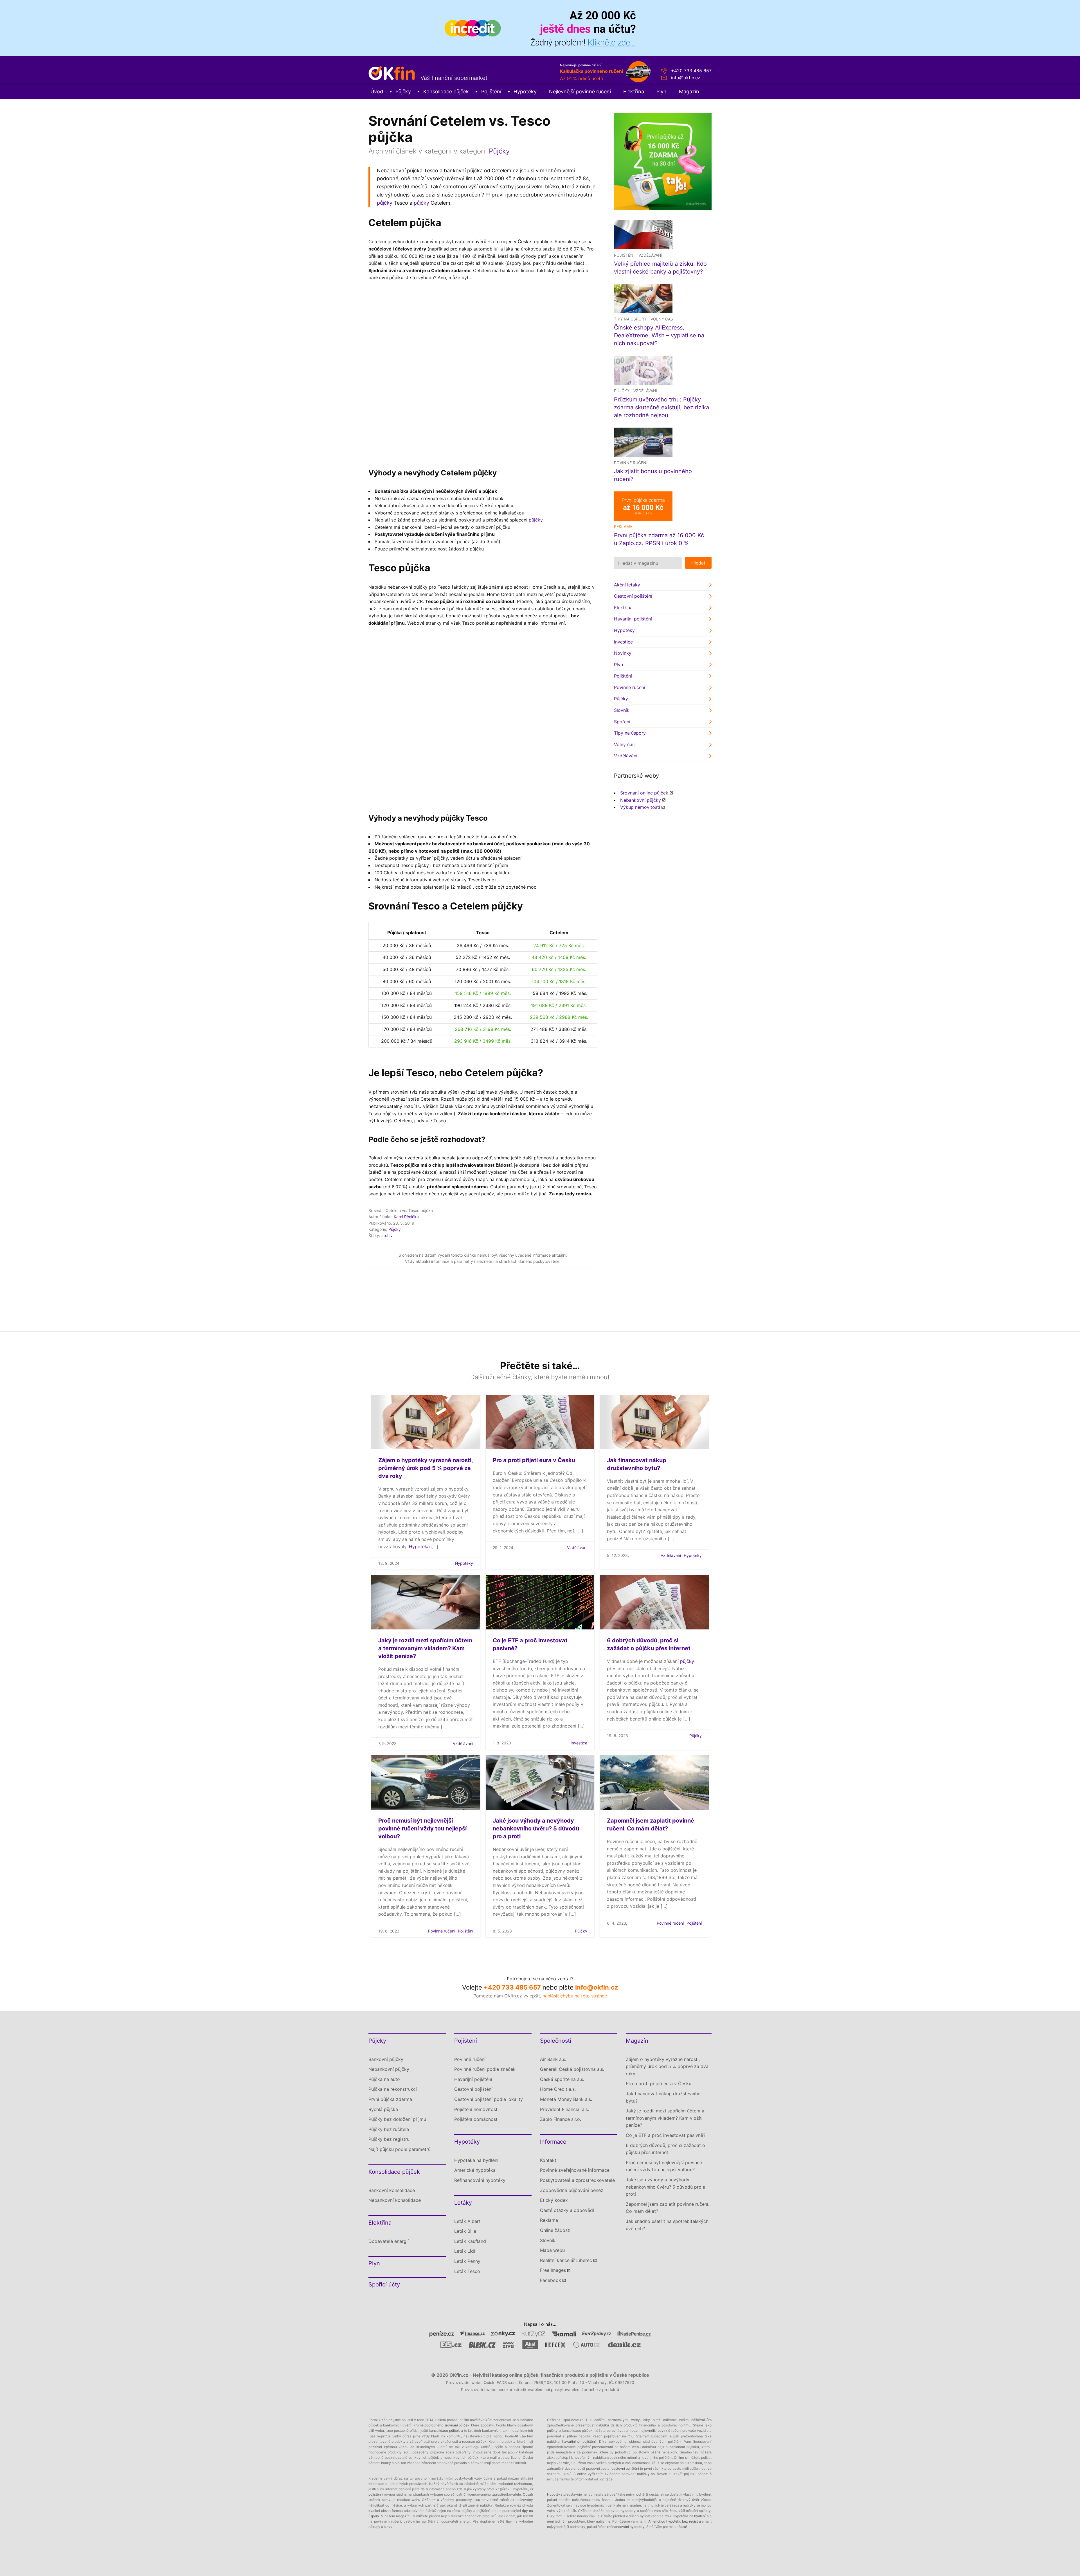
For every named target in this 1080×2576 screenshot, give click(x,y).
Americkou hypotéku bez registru (675, 2521)
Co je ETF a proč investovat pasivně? (666, 2135)
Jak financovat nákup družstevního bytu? (663, 2097)
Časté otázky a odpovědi (567, 2210)
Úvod (377, 92)
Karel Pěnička (406, 1217)
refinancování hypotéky (626, 2527)
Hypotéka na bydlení (476, 2160)
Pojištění (491, 92)
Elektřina (634, 92)
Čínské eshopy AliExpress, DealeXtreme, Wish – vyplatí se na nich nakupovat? (659, 335)
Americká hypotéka (475, 2170)
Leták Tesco (467, 2271)
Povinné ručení (631, 463)
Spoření (622, 722)
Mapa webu (552, 2250)
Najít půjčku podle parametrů (400, 2149)
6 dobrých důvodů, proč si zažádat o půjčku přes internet (665, 2149)
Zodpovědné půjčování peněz (572, 2190)
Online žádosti (555, 2230)
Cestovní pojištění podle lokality (489, 2099)
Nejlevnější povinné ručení (580, 92)
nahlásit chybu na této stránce (575, 1996)
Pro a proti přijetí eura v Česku (534, 1460)
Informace (553, 2142)
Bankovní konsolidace (392, 2190)
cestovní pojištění (625, 2468)
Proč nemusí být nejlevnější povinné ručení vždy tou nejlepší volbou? (422, 1828)
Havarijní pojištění (633, 619)
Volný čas (662, 319)
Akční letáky (627, 585)
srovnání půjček (457, 2425)
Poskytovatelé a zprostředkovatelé (577, 2180)
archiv (387, 1235)
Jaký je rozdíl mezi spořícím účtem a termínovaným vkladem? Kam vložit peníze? (425, 1648)
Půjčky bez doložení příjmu (397, 2119)
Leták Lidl (465, 2251)
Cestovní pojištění (633, 596)
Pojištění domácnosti (476, 2119)
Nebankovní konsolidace (395, 2200)
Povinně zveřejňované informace (575, 2170)
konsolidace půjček (444, 2431)
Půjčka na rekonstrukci (393, 2089)
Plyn (661, 92)
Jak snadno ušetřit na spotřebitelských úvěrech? (667, 2225)
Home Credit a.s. (558, 2089)
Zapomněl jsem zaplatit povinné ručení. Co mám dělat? (668, 2208)
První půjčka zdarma (390, 2099)
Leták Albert (467, 2221)
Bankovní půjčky (386, 2059)
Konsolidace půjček (446, 92)
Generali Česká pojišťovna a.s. (572, 2069)
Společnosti (556, 2041)
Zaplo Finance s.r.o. (561, 2119)
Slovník (622, 710)
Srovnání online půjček (644, 793)
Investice (623, 642)
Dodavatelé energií (389, 2241)
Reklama (549, 2220)
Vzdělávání (650, 255)
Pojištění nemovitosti (476, 2109)
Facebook (551, 2280)
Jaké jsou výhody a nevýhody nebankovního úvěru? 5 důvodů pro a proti (536, 1828)
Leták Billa (465, 2231)
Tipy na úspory (630, 319)
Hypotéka (419, 1546)
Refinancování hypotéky (480, 2180)
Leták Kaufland (470, 2241)
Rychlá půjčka (383, 2109)
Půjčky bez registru (389, 2139)
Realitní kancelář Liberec (566, 2260)
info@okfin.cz (686, 78)
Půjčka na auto (384, 2079)
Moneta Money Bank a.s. (566, 2099)
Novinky (623, 653)
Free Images (553, 2270)
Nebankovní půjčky (641, 800)
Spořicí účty (384, 2284)
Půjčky (403, 92)
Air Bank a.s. (553, 2059)
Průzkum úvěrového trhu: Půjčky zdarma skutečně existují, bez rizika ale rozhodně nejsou (661, 407)
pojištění (375, 2494)
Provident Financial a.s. (564, 2109)
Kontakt (548, 2160)
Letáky (463, 2203)
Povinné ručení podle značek (485, 2069)
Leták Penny (467, 2261)
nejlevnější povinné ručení (660, 2431)
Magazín (689, 92)
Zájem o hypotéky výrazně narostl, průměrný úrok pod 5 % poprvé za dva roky (426, 1468)
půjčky (385, 203)
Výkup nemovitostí (640, 807)
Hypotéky (525, 92)
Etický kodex (554, 2200)
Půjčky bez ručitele (389, 2129)
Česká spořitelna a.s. (562, 2079)
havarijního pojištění (579, 2441)
